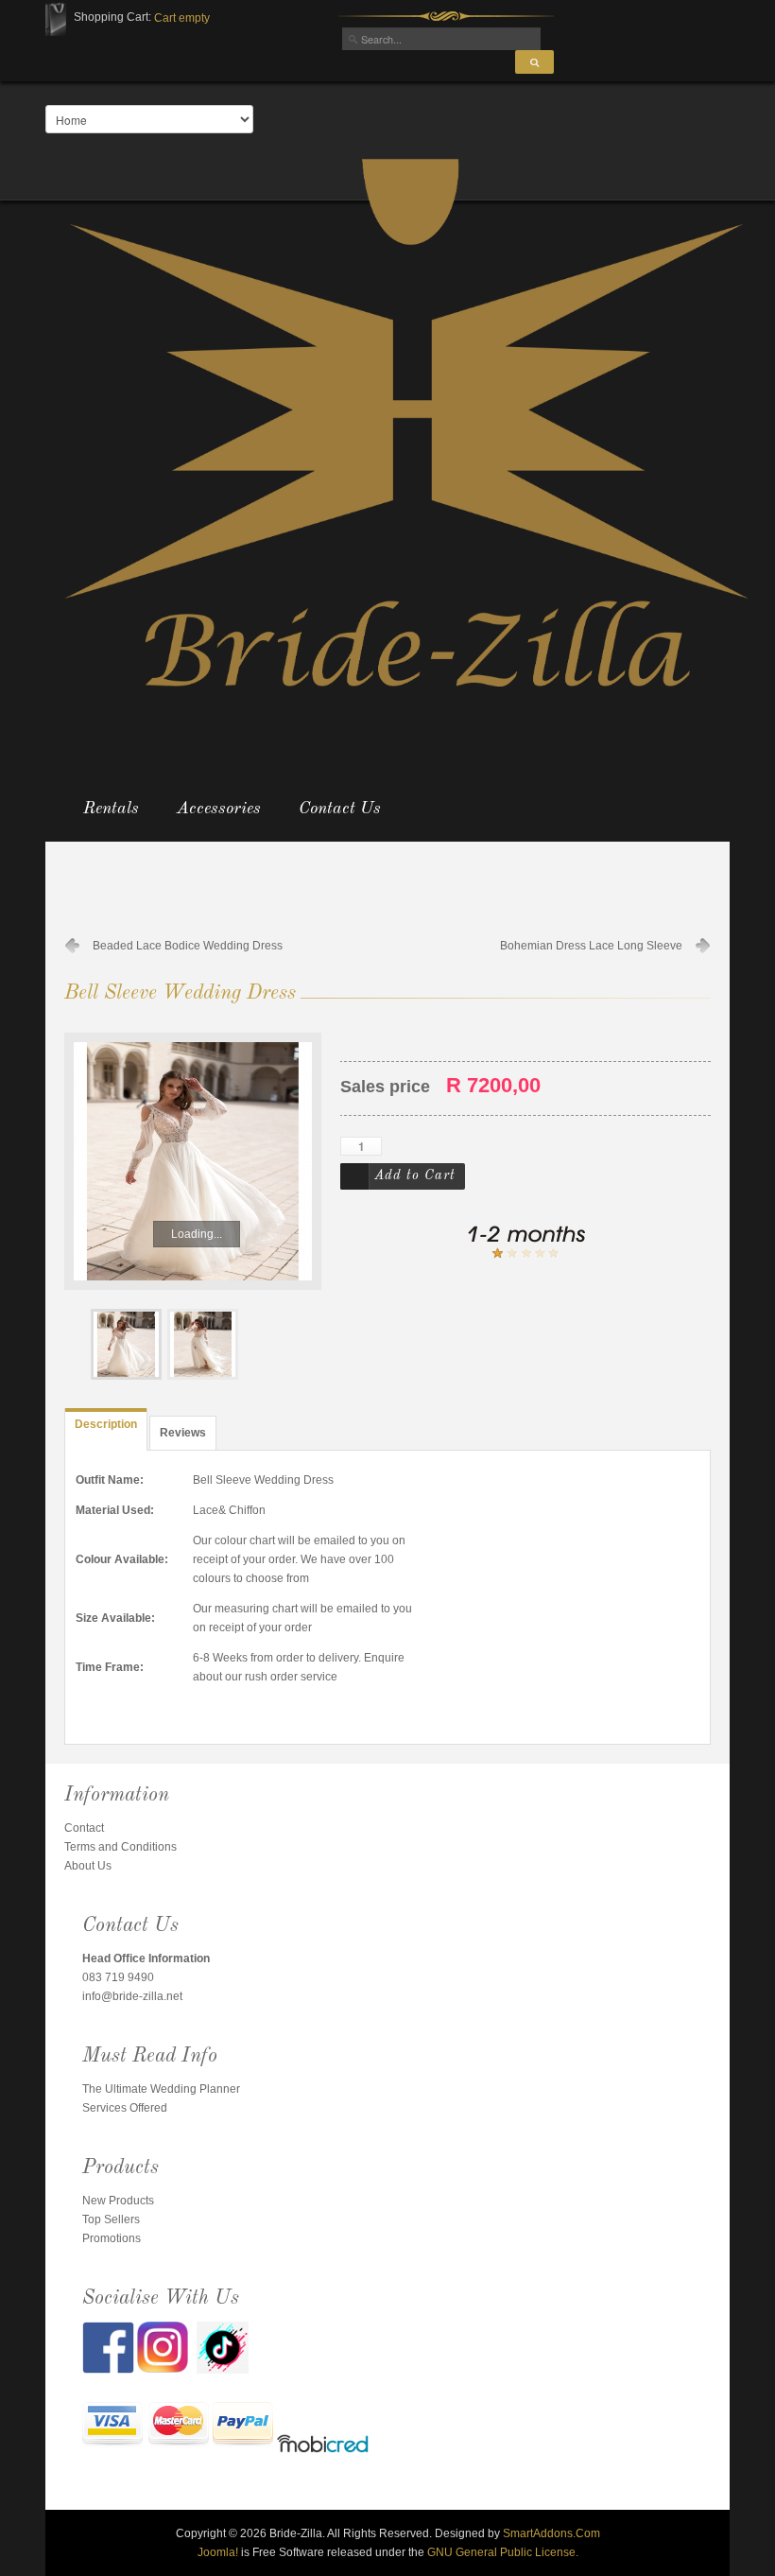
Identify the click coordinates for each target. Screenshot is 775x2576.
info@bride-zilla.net (132, 1996)
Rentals (111, 809)
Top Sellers (111, 2219)
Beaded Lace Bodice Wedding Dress (188, 946)
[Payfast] (113, 2426)
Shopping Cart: (112, 17)
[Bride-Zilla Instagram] (167, 2347)
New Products (118, 2201)
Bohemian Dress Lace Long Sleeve (591, 946)
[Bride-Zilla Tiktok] (223, 2347)
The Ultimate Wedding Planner (161, 2089)
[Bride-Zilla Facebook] (110, 2347)
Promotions (112, 2238)
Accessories (219, 809)
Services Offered (125, 2108)
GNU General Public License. (503, 2552)
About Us (88, 1866)
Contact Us (340, 809)
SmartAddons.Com (551, 2533)
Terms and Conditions (121, 1847)
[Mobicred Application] (323, 2446)
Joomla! (218, 2552)
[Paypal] (243, 2426)
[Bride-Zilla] (406, 423)
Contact (84, 1828)
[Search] (534, 62)
